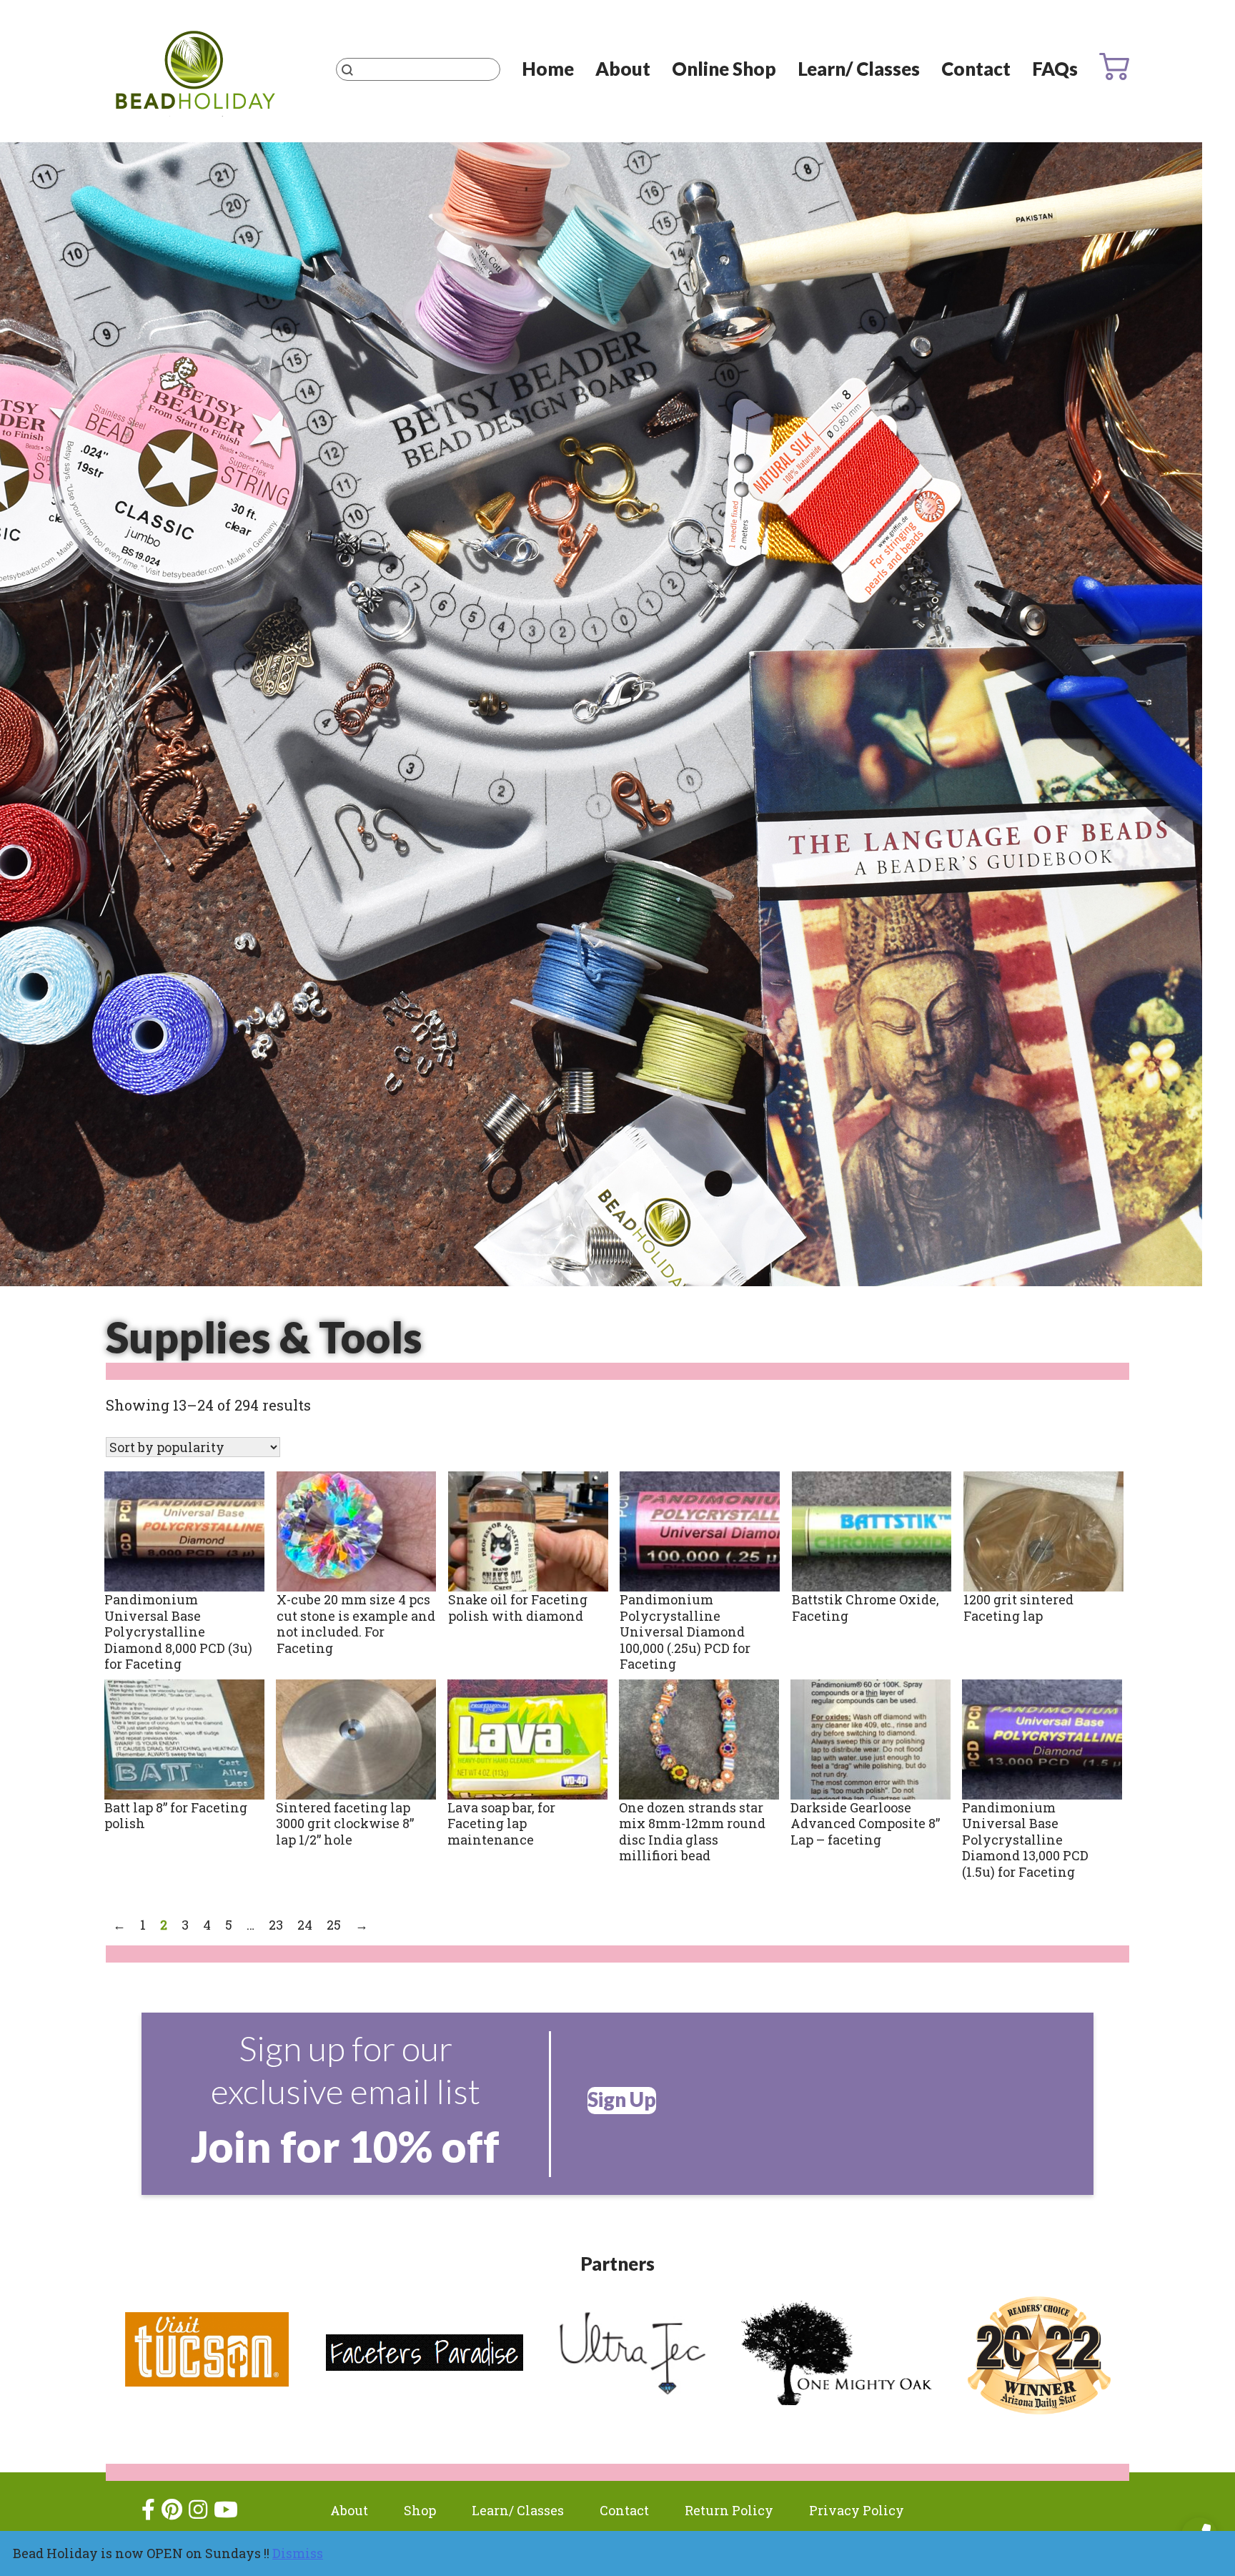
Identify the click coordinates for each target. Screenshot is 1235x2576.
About (623, 69)
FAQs (1055, 69)
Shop (420, 2510)
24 (305, 1925)
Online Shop (724, 69)
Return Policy (729, 2510)
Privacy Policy (857, 2510)
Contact (976, 69)
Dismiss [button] (298, 2553)
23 (276, 1925)
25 (334, 1925)
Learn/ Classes (859, 69)
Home (548, 69)
